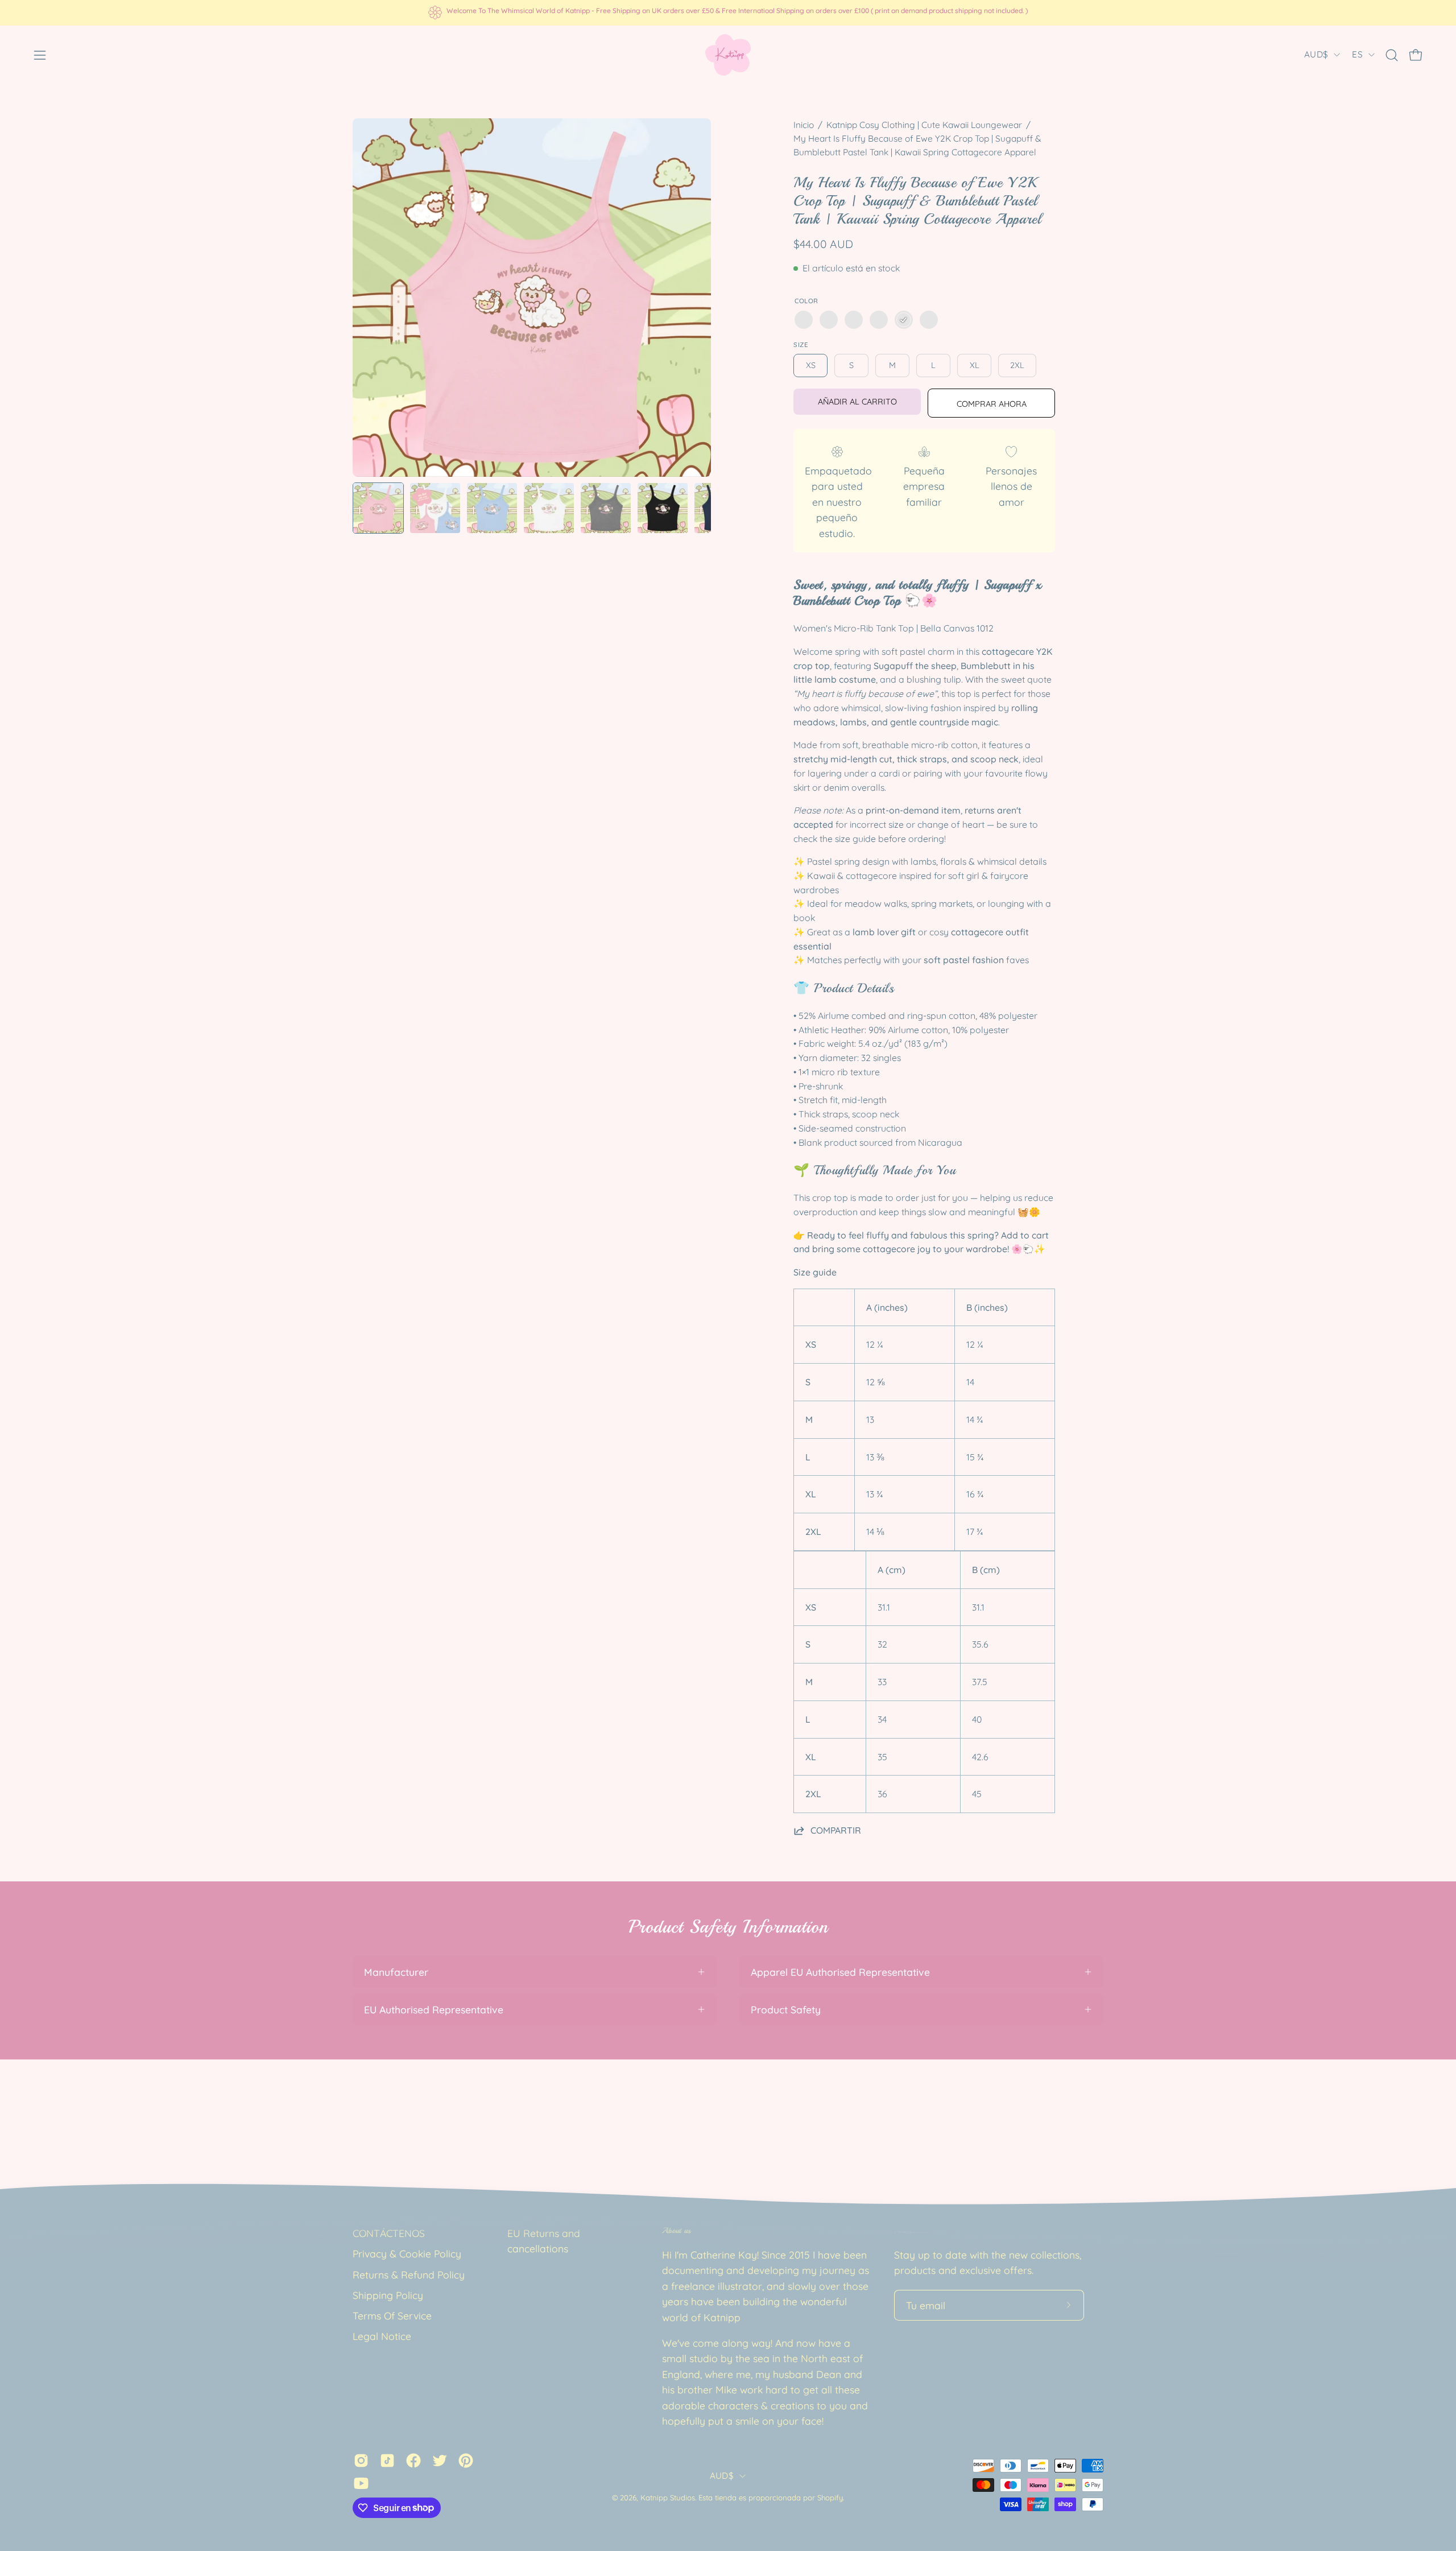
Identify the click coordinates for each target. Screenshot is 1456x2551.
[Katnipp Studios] (728, 55)
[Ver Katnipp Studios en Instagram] (361, 2460)
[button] (1392, 55)
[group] (728, 13)
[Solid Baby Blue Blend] (879, 320)
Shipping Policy (388, 2295)
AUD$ (1316, 54)
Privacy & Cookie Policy (407, 2253)
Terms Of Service (392, 2315)
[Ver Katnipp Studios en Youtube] (361, 2483)
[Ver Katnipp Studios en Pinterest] (466, 2460)
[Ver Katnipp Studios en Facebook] (413, 2460)
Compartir (836, 1830)
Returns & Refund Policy (409, 2275)
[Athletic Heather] (854, 320)
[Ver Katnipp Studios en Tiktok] (387, 2460)
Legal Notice (382, 2336)
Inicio (804, 125)
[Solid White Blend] (929, 320)
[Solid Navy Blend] (829, 320)
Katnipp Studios (668, 2498)
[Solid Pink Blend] (904, 320)
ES (1357, 54)
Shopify (830, 2498)
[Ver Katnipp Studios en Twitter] (440, 2460)
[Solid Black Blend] (804, 320)
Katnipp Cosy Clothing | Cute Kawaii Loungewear (924, 125)
